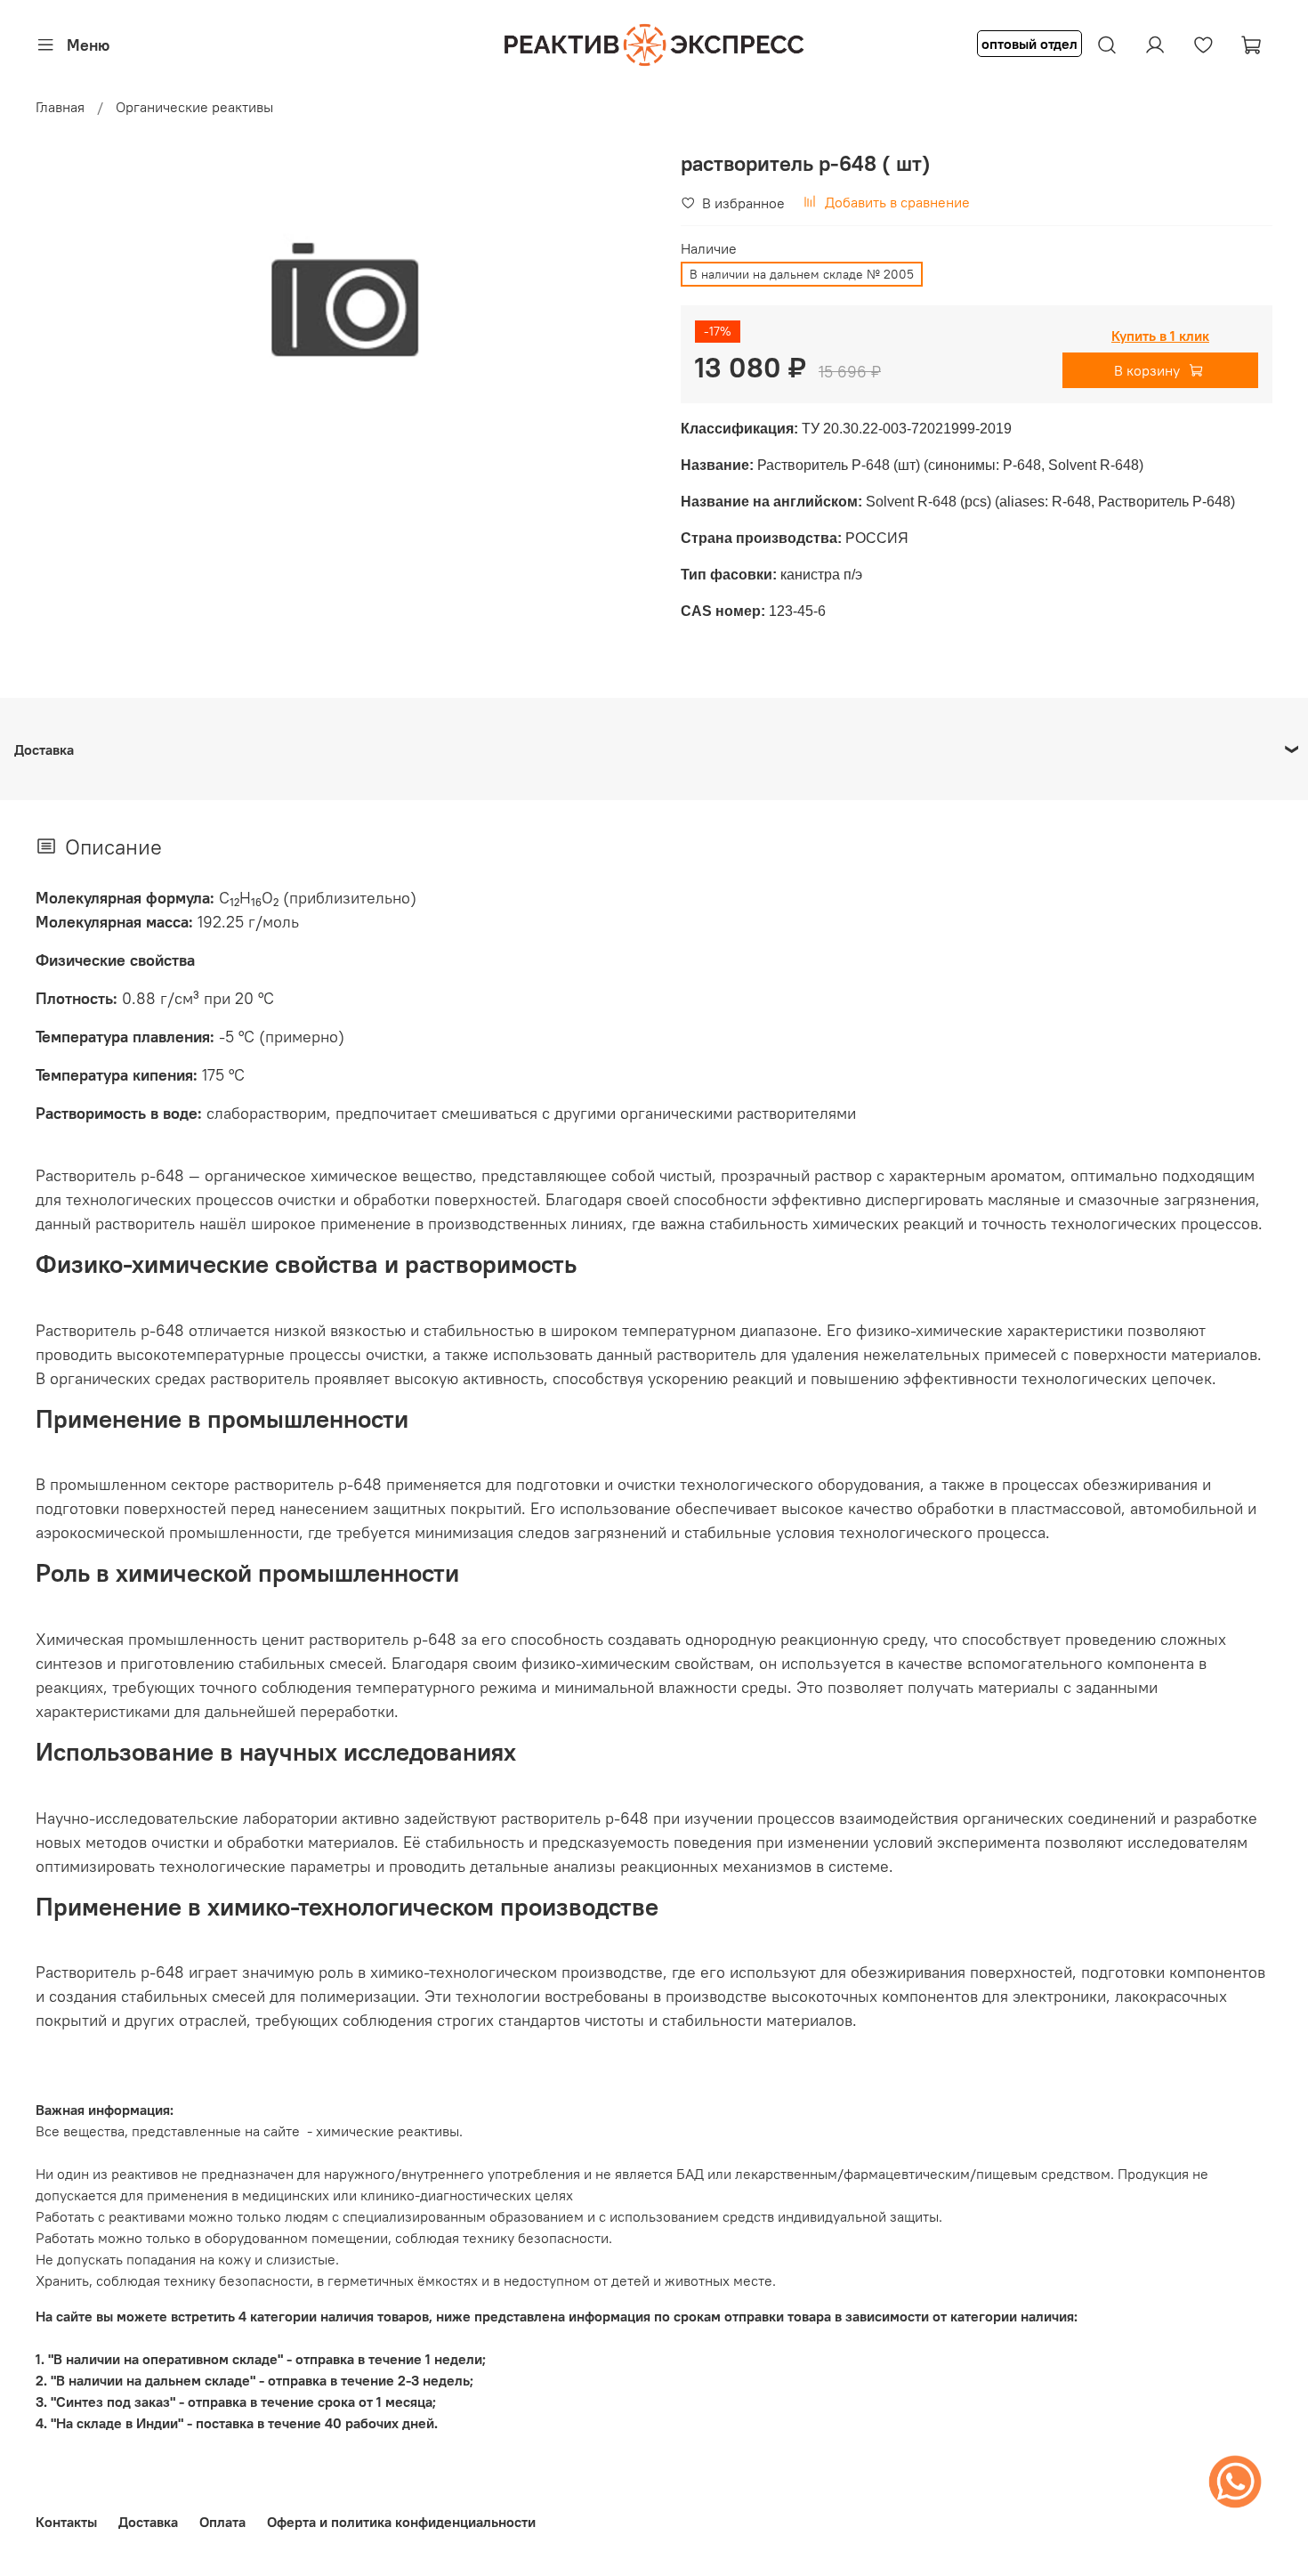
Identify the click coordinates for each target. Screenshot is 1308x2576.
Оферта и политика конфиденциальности (401, 2522)
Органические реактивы (194, 107)
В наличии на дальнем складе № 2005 (802, 274)
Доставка (148, 2522)
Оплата (222, 2522)
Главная (60, 107)
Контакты (66, 2522)
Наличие (709, 249)
